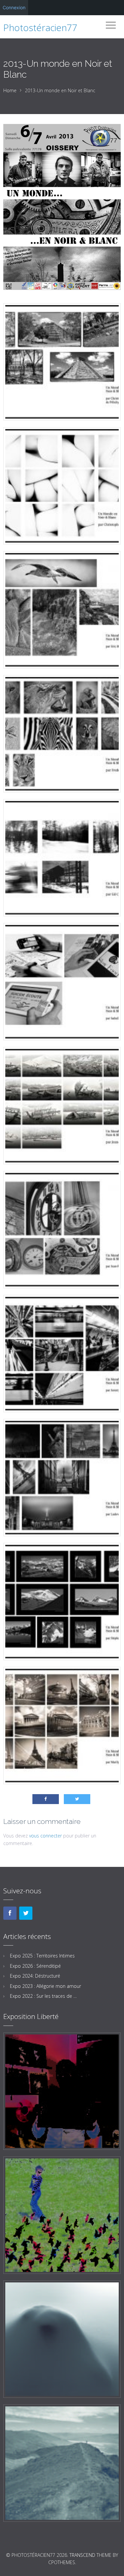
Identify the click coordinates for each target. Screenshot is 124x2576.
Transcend (82, 2555)
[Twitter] (26, 1913)
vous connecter (45, 1836)
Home (10, 90)
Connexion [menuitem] (14, 7)
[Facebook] (10, 1913)
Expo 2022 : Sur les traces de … (43, 1996)
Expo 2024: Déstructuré (35, 1976)
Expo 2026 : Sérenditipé (35, 1966)
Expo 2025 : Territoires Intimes (42, 1956)
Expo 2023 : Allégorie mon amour (45, 1986)
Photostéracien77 (40, 27)
